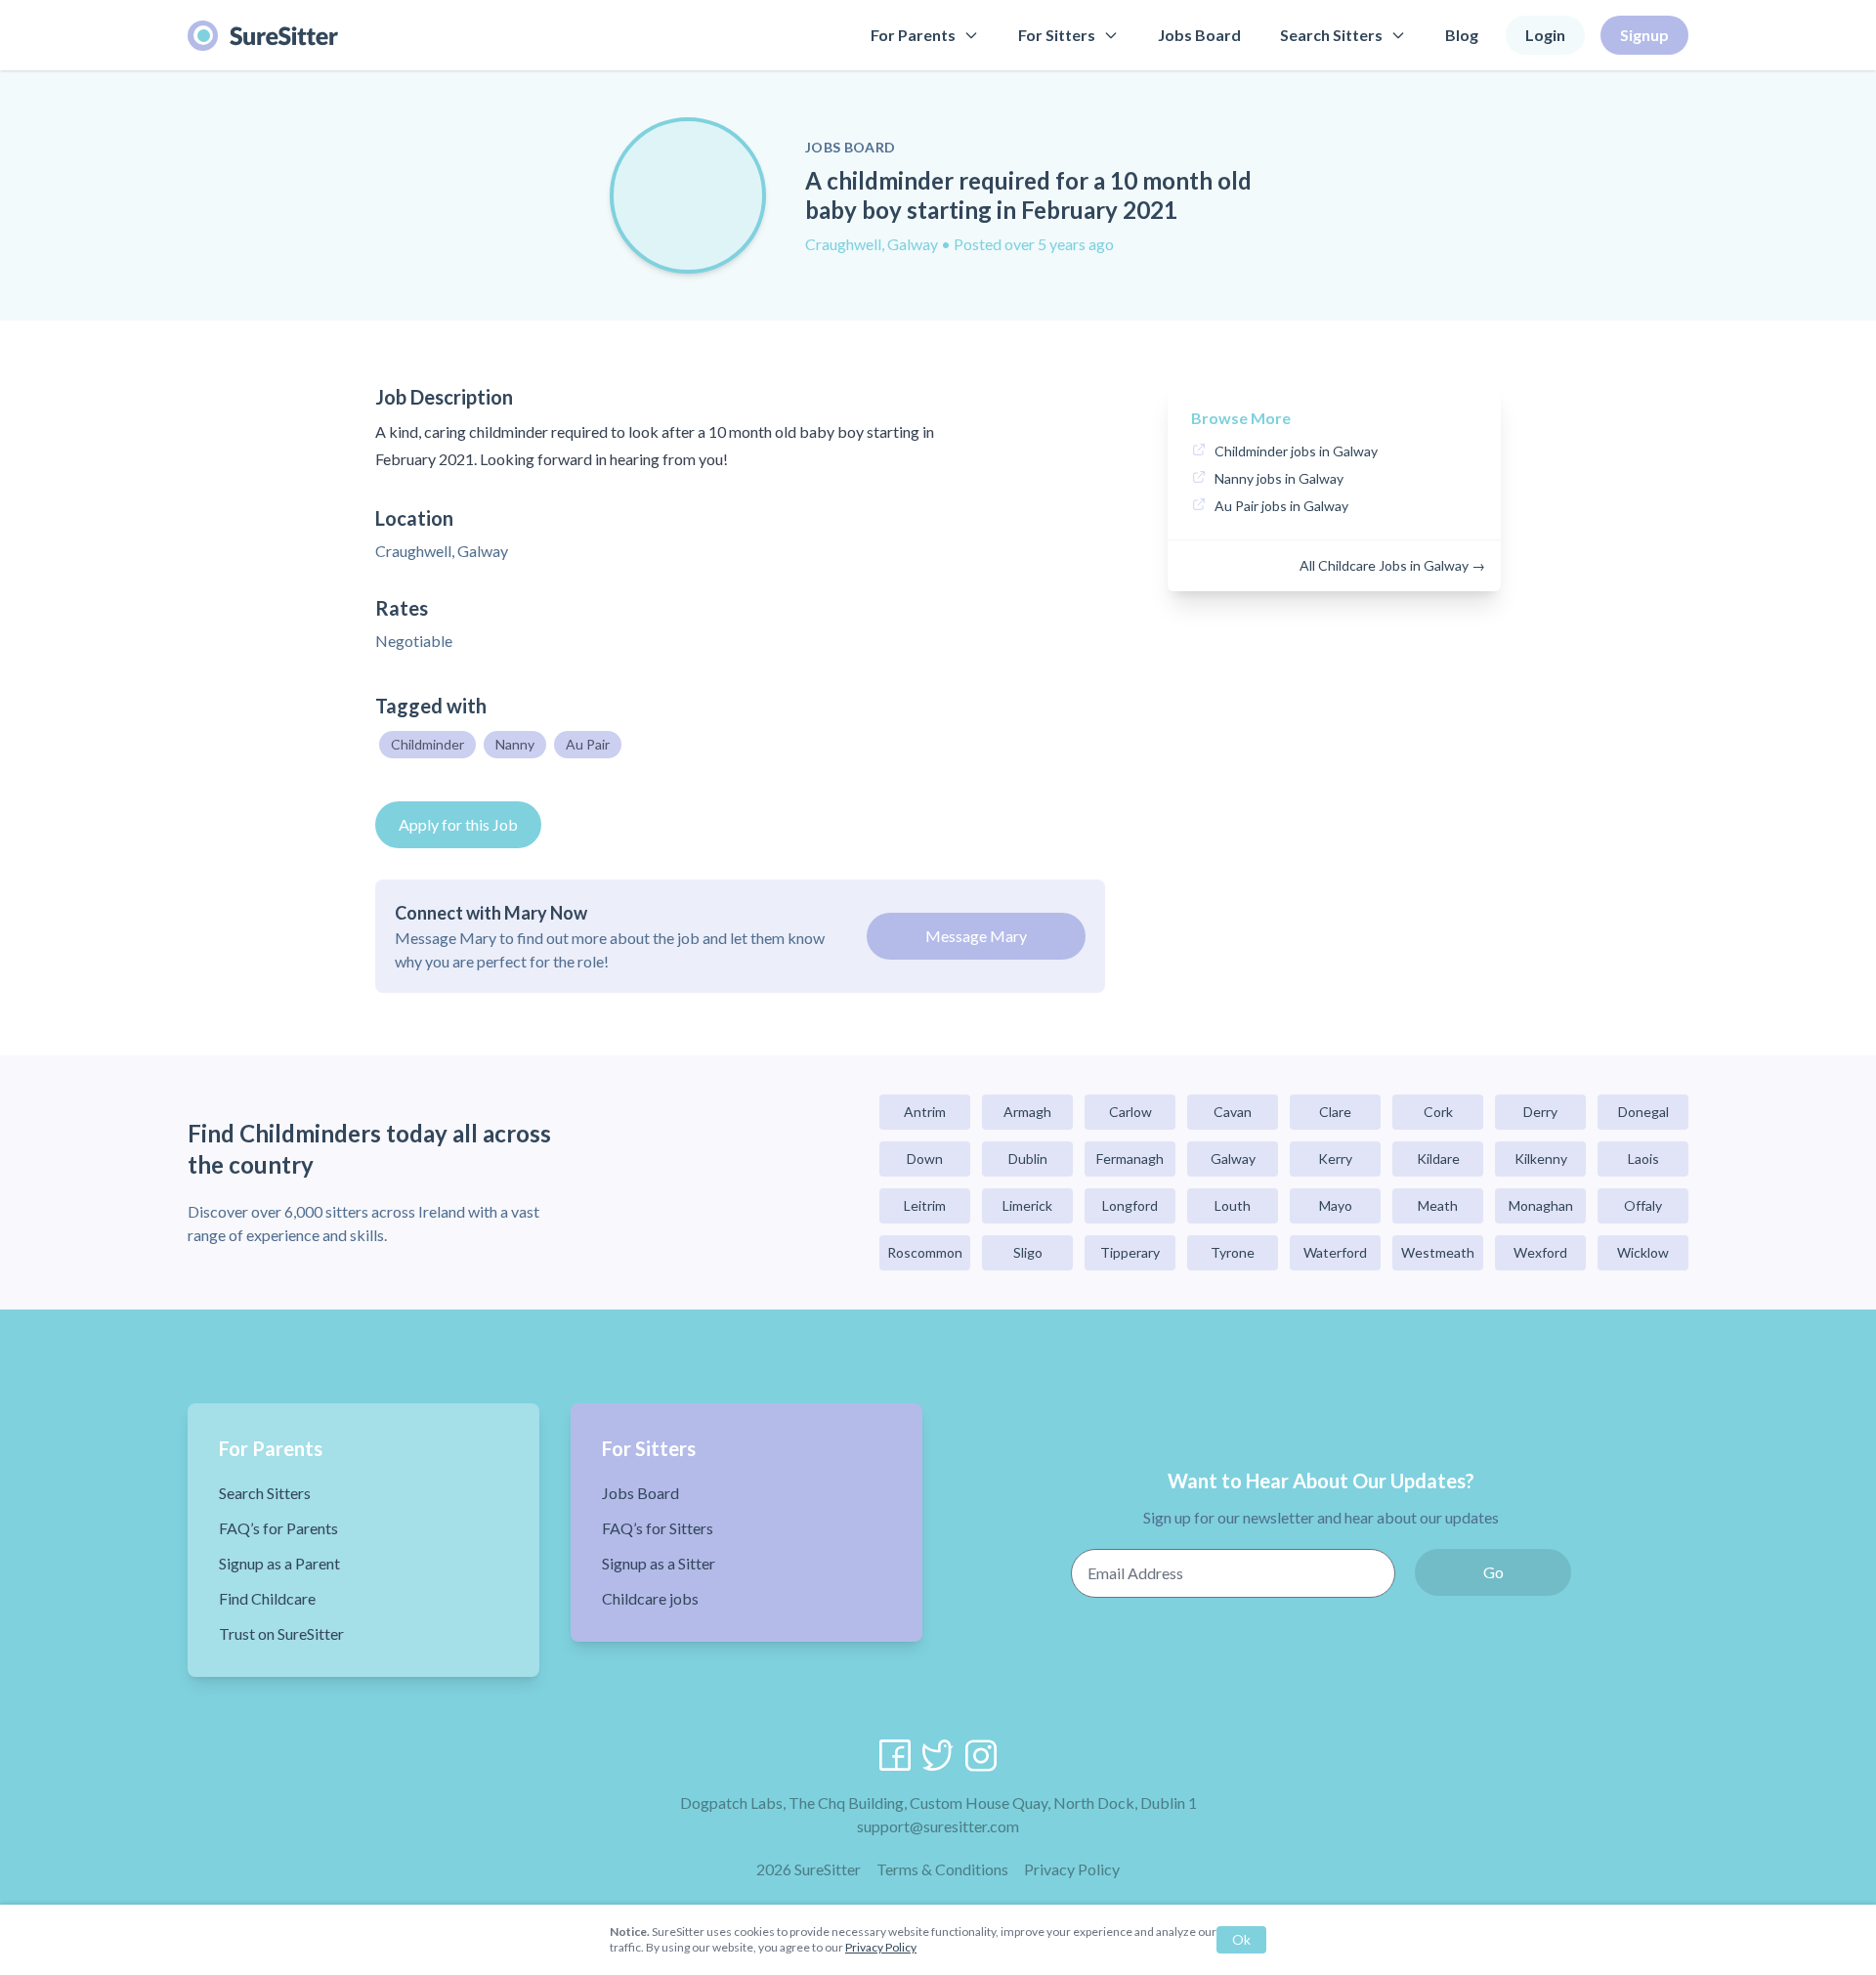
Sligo (1028, 1252)
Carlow (1130, 1112)
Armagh (1027, 1112)
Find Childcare (267, 1598)
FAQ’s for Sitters (658, 1528)
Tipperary (1130, 1252)
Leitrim (925, 1205)
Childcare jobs (650, 1598)
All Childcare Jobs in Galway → (1392, 565)
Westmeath (1438, 1252)
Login (1545, 35)
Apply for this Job (458, 824)
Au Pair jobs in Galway (1281, 506)
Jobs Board (1199, 35)
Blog (1462, 35)
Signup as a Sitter (659, 1563)
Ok (1241, 1939)
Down (925, 1159)
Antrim (925, 1112)
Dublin (1028, 1159)
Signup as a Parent (279, 1563)
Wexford (1540, 1252)
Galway (1233, 1159)
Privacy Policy (1072, 1869)
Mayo (1336, 1205)
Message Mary (976, 936)
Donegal (1643, 1112)
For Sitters (1057, 35)
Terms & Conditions (942, 1869)
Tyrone (1233, 1252)
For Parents (913, 35)
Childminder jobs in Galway (1296, 451)
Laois (1643, 1159)
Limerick (1027, 1205)
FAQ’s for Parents (278, 1528)
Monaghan (1541, 1205)
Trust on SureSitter (281, 1633)
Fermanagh (1130, 1159)
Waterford (1335, 1252)
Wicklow (1643, 1252)
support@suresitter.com (938, 1826)
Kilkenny (1541, 1159)
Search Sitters (1331, 35)
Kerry (1335, 1159)
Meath (1438, 1205)
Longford (1130, 1205)
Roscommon (925, 1252)
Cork (1438, 1112)
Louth (1233, 1205)
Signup (1644, 35)
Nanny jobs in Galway (1279, 478)
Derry (1540, 1112)
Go (1493, 1572)
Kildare (1438, 1159)
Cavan (1233, 1112)
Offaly (1643, 1205)
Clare (1335, 1112)
